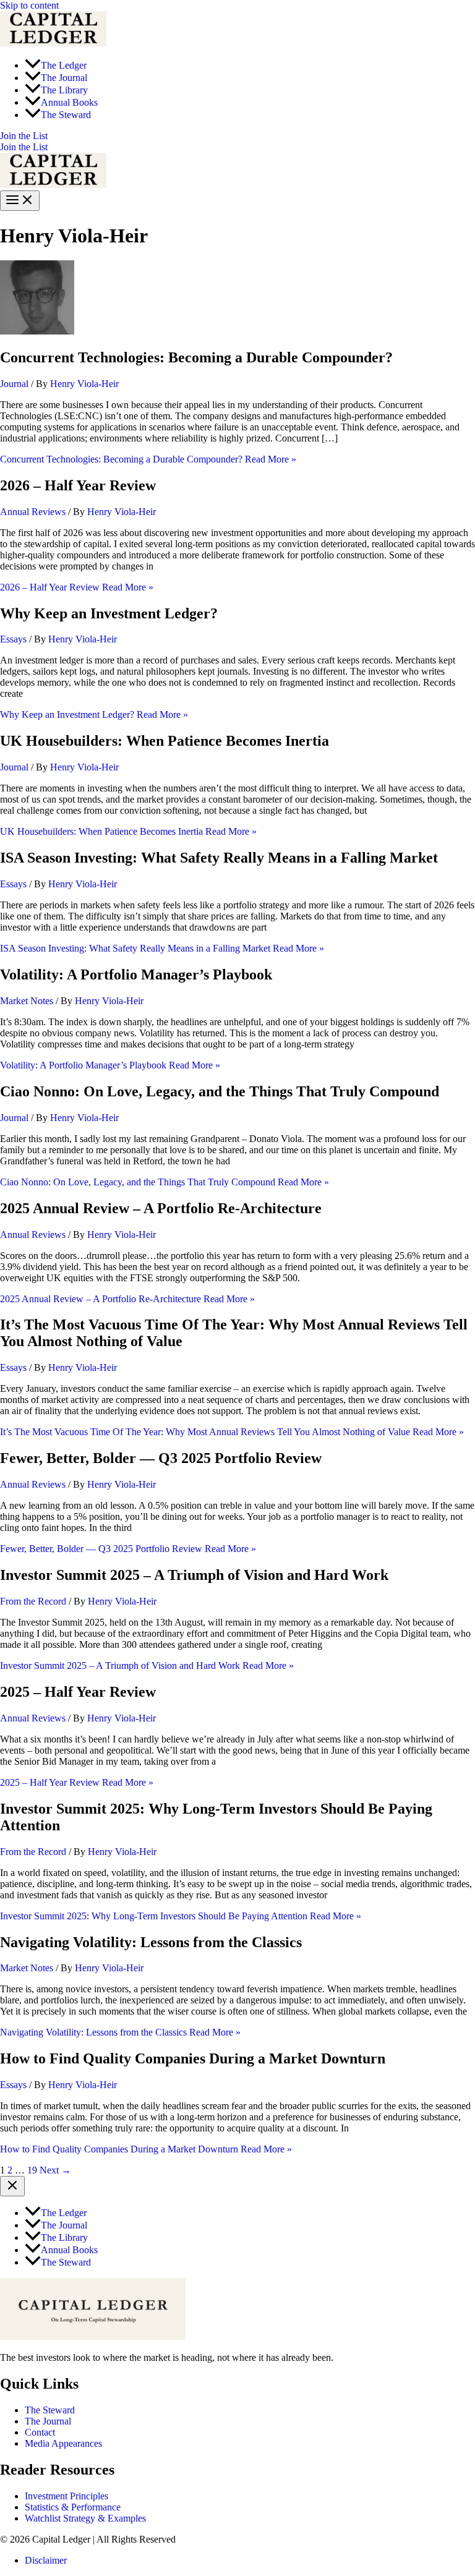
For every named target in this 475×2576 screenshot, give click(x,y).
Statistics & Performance (73, 2507)
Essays (13, 639)
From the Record (33, 1601)
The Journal (48, 2421)
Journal (14, 384)
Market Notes (27, 1001)
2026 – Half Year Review (78, 485)
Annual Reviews (33, 512)
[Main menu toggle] (20, 201)
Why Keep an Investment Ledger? (109, 613)
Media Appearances (63, 2443)
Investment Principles (66, 2496)
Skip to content (29, 5)
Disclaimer (46, 2560)
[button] (237, 136)
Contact (40, 2432)
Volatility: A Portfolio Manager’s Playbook (136, 975)
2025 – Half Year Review (78, 1692)
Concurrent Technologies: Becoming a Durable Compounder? (196, 357)
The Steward (50, 2410)
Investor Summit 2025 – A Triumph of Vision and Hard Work (194, 1575)
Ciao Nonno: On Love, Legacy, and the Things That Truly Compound (220, 1091)
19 (32, 2170)
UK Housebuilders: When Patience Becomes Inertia (165, 741)
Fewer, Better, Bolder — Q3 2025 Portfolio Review (161, 1458)
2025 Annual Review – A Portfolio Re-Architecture (161, 1208)
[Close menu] (12, 2186)
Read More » (148, 459)
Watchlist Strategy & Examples (85, 2518)
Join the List (24, 147)
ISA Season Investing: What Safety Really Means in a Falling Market (219, 858)
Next (55, 2170)
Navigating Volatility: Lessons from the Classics (151, 1942)
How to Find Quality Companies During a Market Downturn (193, 2058)
